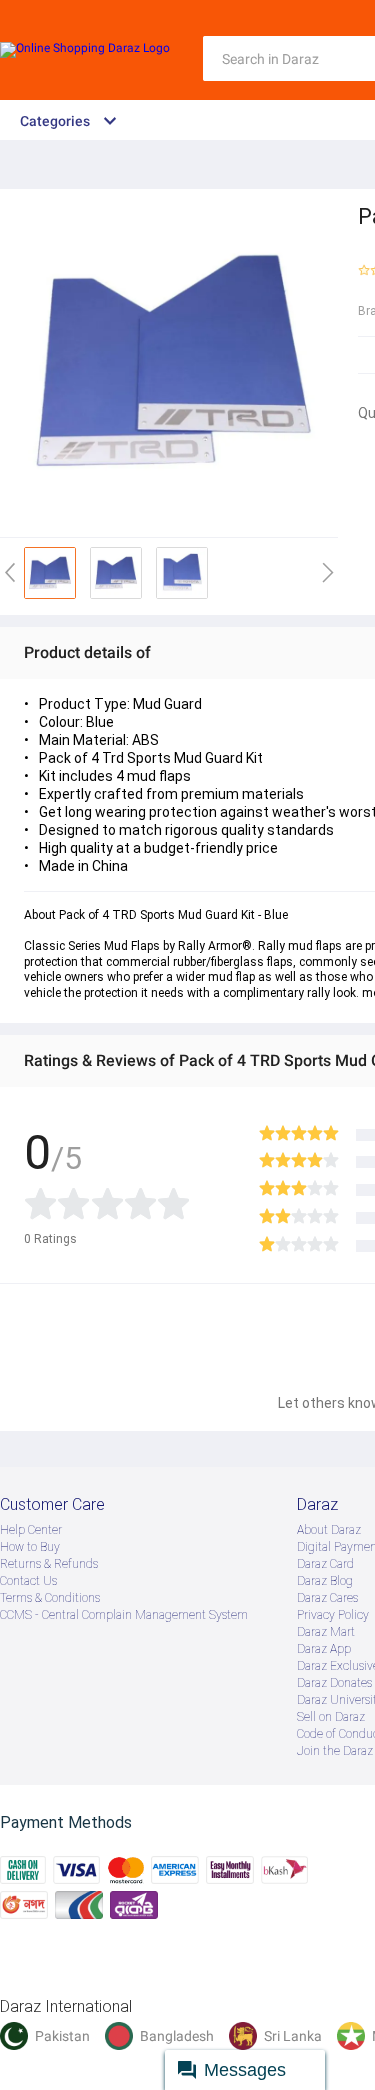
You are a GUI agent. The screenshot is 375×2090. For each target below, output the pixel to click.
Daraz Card (325, 1564)
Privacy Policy (333, 1615)
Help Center (31, 1530)
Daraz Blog (325, 1581)
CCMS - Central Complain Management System (124, 1615)
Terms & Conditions (50, 1598)
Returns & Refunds (49, 1564)
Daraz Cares (327, 1598)
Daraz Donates (334, 1683)
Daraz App (324, 1649)
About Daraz (329, 1530)
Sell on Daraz (331, 1717)
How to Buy (30, 1547)
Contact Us (28, 1581)
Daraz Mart (326, 1632)
